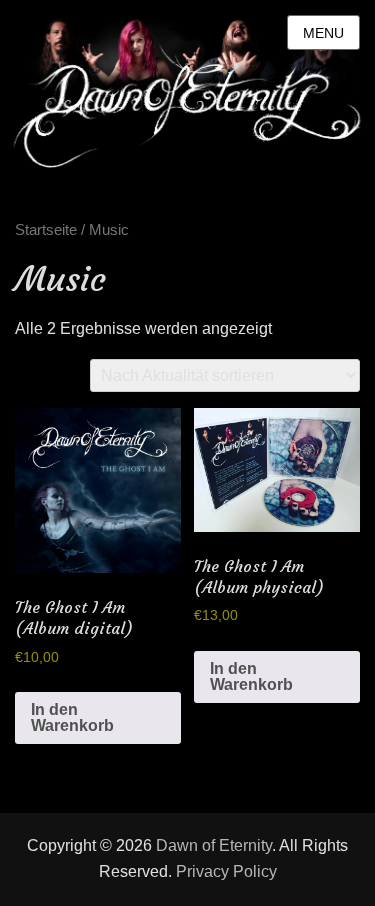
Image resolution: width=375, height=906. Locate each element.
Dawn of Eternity (214, 845)
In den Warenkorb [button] (72, 717)
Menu (323, 33)
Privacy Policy (226, 871)
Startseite (46, 230)
